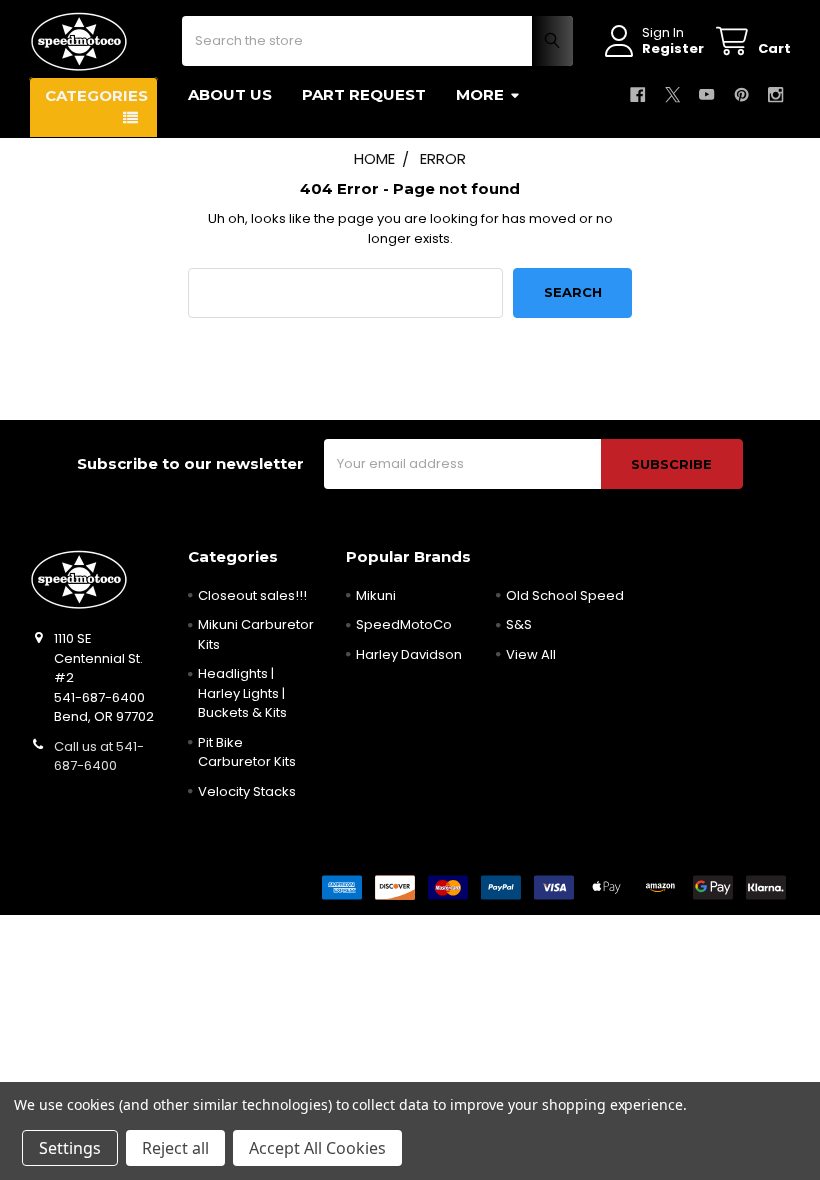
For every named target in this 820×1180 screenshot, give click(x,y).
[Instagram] (775, 94)
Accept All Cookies (317, 1148)
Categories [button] (96, 95)
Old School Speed (565, 595)
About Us (230, 94)
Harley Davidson (409, 654)
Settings (70, 1148)
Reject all (175, 1148)
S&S (519, 624)
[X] (672, 94)
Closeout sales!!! (252, 595)
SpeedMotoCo (404, 624)
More (480, 94)
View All (531, 654)
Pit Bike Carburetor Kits (247, 752)
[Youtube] (706, 94)
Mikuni (376, 595)
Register (673, 49)
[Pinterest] (741, 94)
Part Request (364, 94)
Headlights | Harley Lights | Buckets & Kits (242, 693)
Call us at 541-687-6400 (99, 756)
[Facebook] (637, 94)
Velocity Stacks (247, 791)
